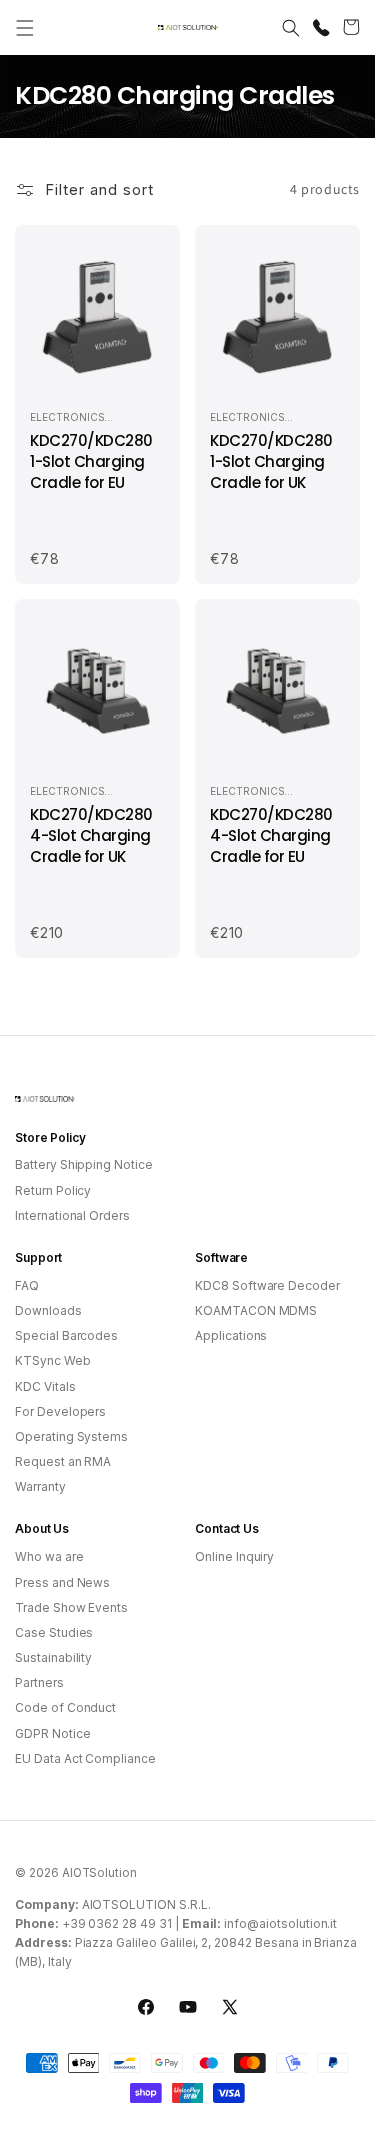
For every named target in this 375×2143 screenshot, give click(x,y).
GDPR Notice (52, 1733)
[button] (25, 28)
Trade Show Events (71, 1607)
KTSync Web (53, 1360)
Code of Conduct (65, 1707)
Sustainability (53, 1657)
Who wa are (49, 1556)
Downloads (48, 1310)
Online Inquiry (234, 1556)
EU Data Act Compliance (85, 1758)
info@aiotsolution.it (280, 1923)
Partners (39, 1682)
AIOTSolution (99, 1873)
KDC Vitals (45, 1386)
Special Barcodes (66, 1335)
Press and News (62, 1582)
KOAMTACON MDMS (256, 1310)
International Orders (72, 1215)
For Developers (60, 1411)
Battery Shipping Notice (84, 1164)
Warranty (40, 1486)
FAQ (27, 1285)
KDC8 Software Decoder (267, 1285)
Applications (231, 1335)
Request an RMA (63, 1461)
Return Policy (53, 1190)
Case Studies (54, 1632)
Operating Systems (71, 1436)
